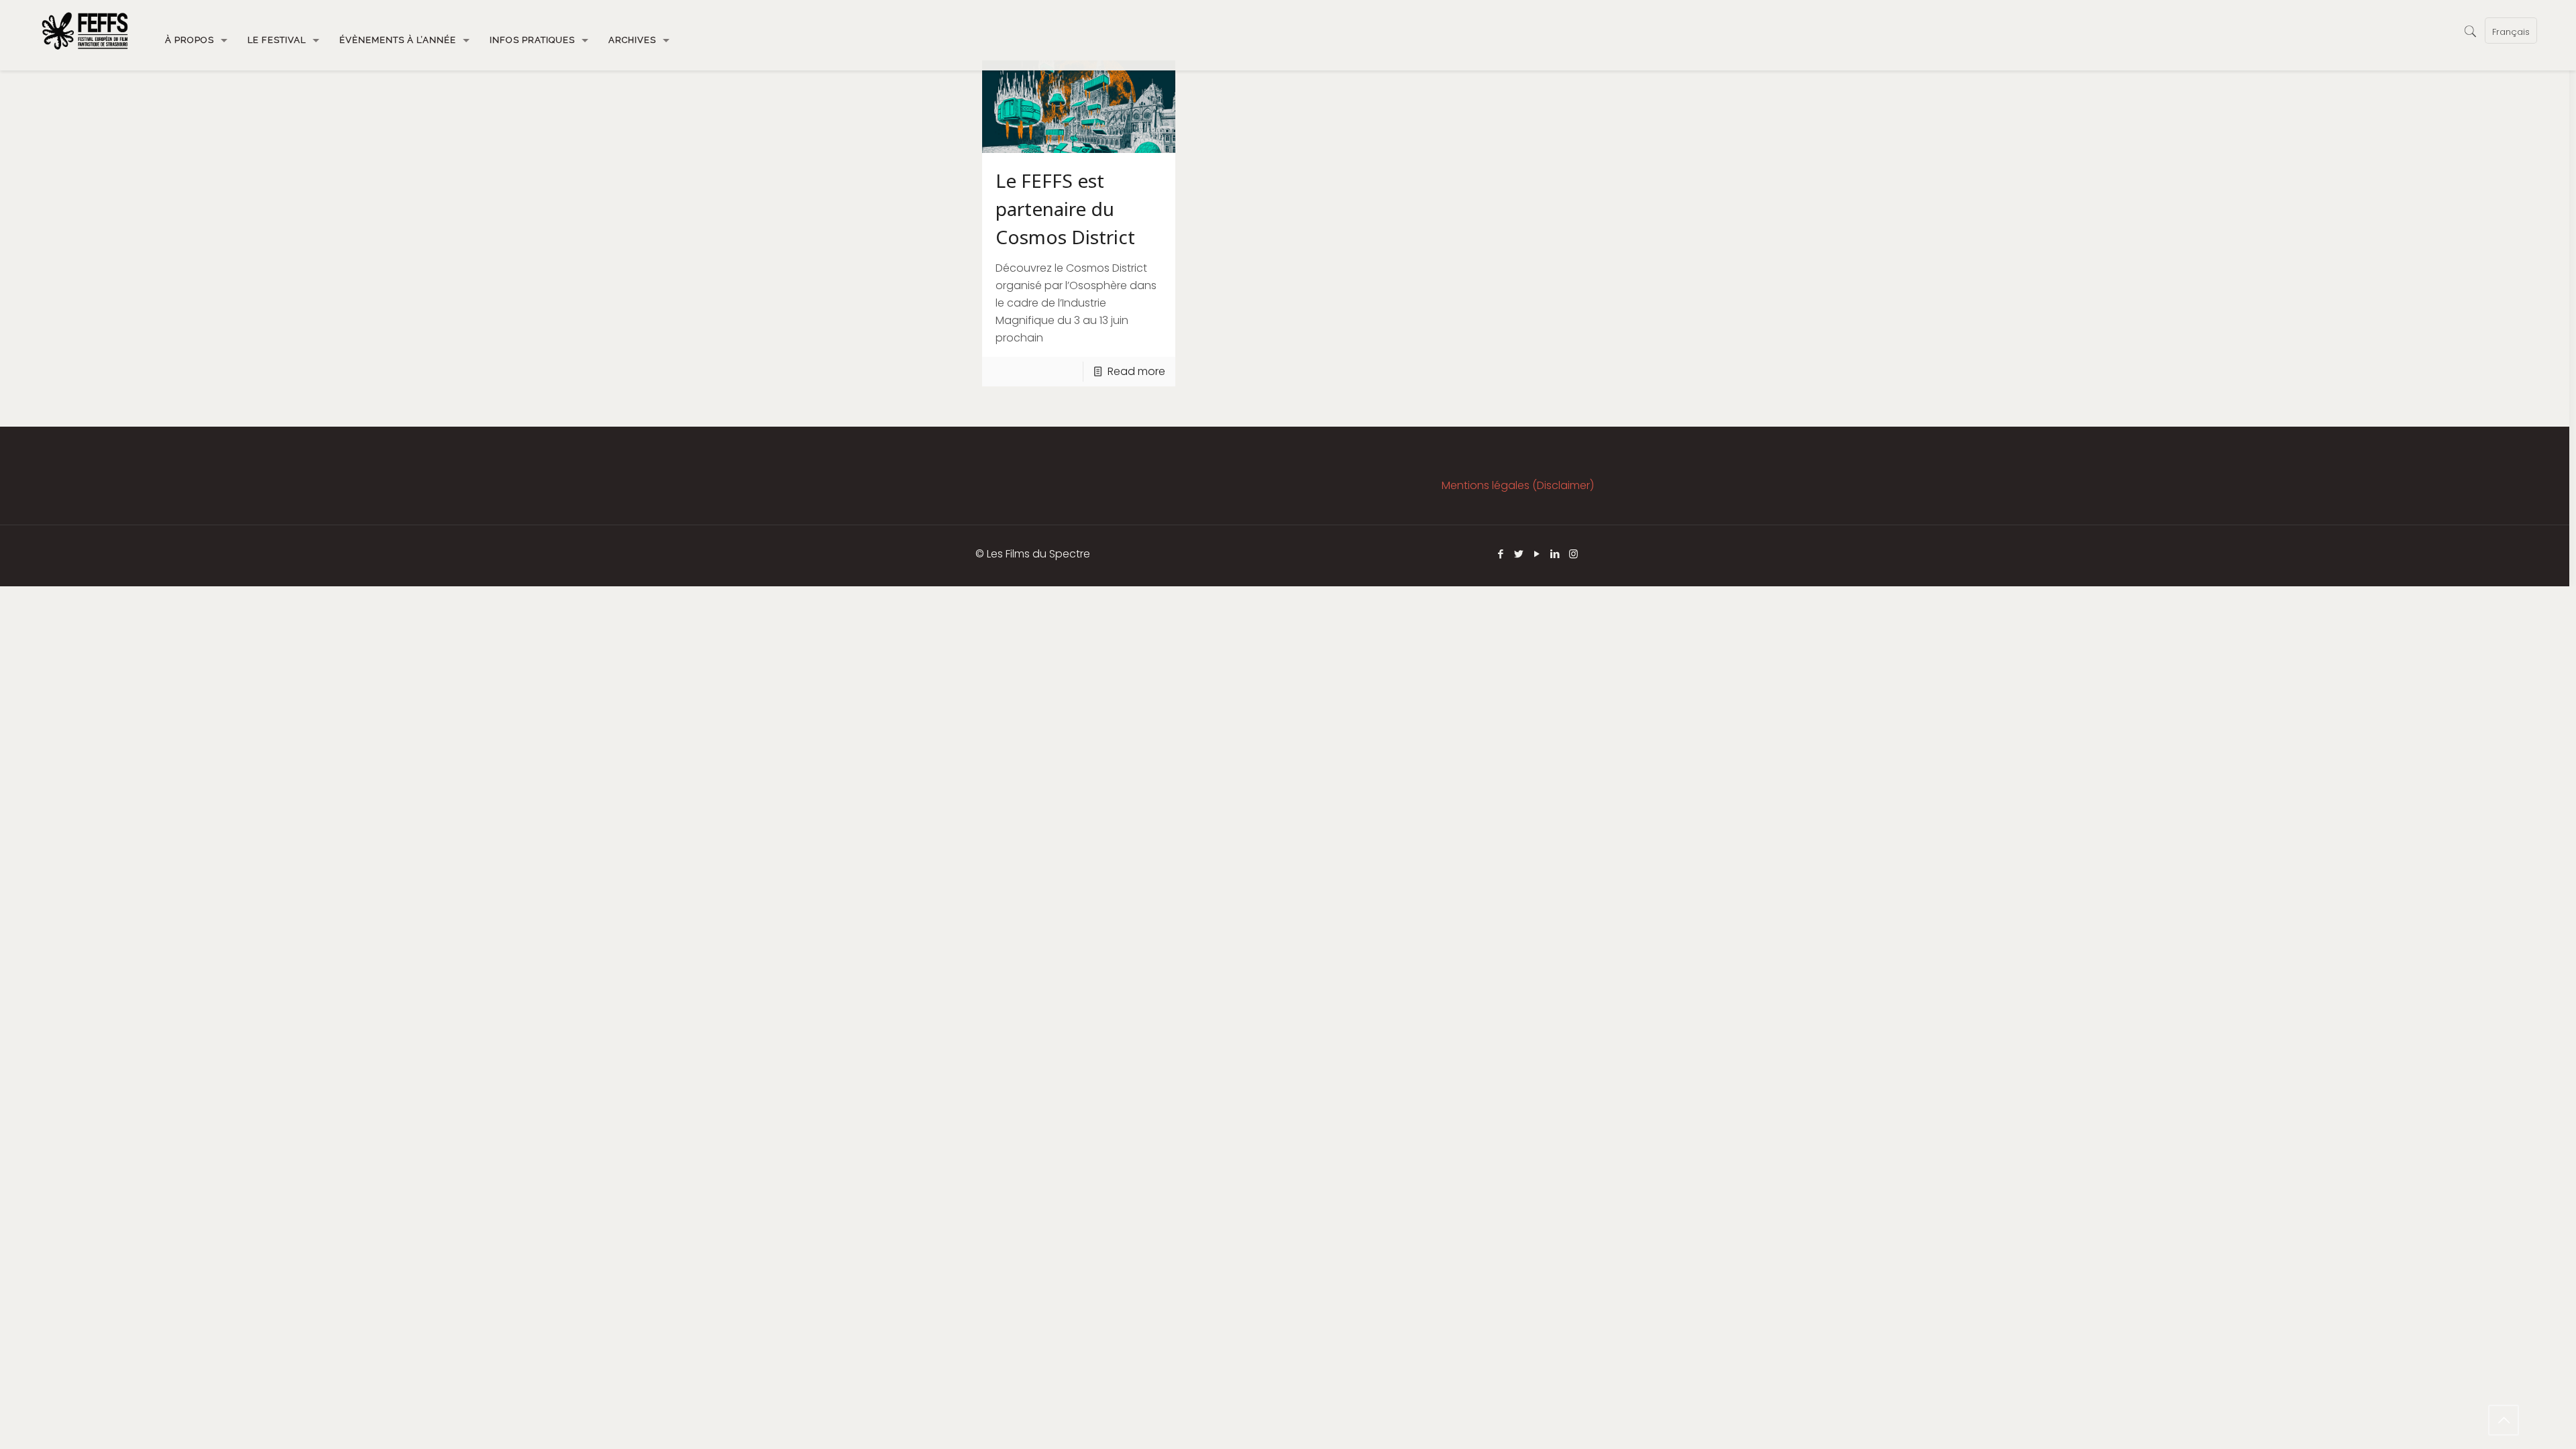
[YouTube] (1537, 554)
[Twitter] (1519, 554)
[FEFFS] (85, 30)
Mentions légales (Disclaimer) (1518, 485)
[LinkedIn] (1555, 554)
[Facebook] (1501, 554)
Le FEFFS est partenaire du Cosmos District (1065, 209)
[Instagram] (1573, 554)
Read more (1136, 371)
